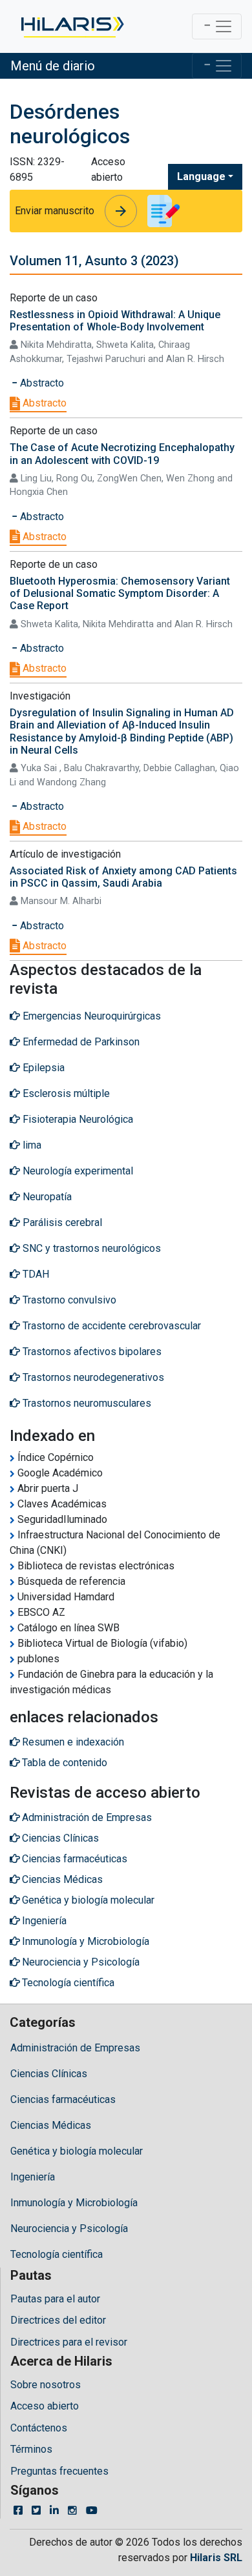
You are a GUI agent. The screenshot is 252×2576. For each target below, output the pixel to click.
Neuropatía (46, 1197)
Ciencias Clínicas (49, 2074)
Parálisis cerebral (61, 1223)
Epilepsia (42, 1068)
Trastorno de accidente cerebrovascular (110, 1326)
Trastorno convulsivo (68, 1300)
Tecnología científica (57, 2254)
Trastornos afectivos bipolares (91, 1352)
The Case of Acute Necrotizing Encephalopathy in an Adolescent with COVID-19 (122, 454)
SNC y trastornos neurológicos (90, 1248)
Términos (31, 2449)
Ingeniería (33, 2177)
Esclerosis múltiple (65, 1093)
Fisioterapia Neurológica (77, 1119)
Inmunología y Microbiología (74, 2203)
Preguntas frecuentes (59, 2471)
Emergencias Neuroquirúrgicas (90, 1016)
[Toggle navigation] (217, 26)
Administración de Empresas (75, 2048)
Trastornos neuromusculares (86, 1403)
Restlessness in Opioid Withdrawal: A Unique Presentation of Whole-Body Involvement (115, 321)
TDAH (35, 1274)
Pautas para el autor (55, 2299)
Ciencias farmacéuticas (63, 2099)
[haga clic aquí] (71, 26)
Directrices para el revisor (69, 2342)
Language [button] (201, 176)
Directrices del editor (58, 2320)
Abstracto (43, 403)
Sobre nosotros (46, 2385)
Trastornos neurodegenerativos (92, 1377)
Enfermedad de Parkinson (80, 1042)
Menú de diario (53, 66)
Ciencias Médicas (51, 2125)
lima (31, 1145)
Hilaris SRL (216, 2558)
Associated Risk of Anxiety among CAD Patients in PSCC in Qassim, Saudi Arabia (123, 877)
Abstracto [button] (41, 383)
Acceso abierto (45, 2406)
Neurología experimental (77, 1171)
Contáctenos (39, 2428)
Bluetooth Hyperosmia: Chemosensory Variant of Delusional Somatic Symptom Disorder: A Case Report (120, 593)
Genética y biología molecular (77, 2151)
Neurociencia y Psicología (69, 2229)
